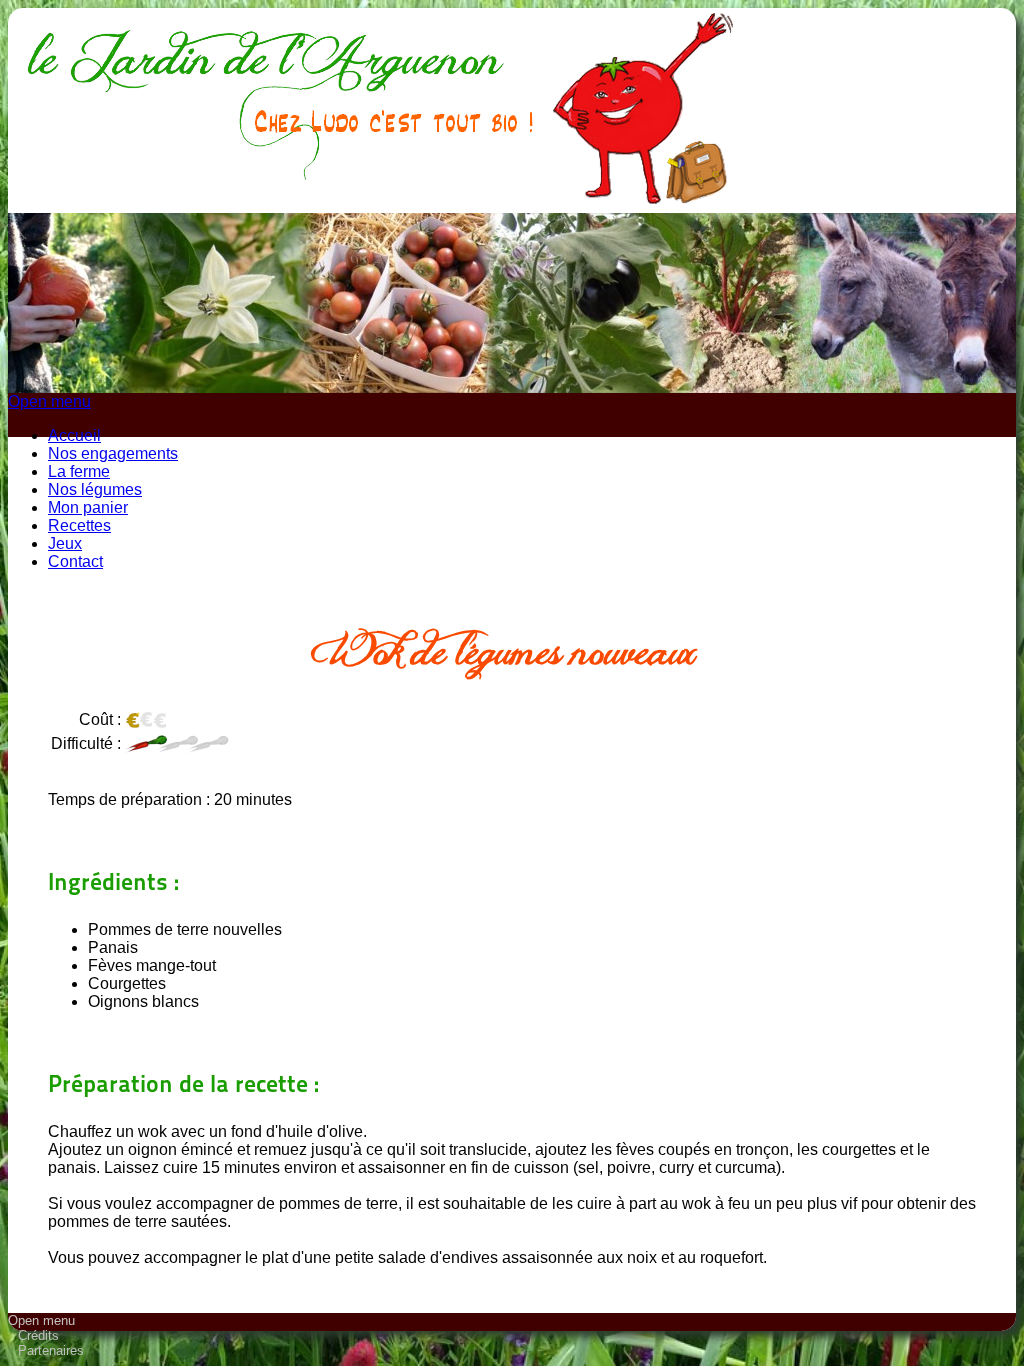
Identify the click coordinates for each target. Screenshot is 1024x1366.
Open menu (49, 401)
